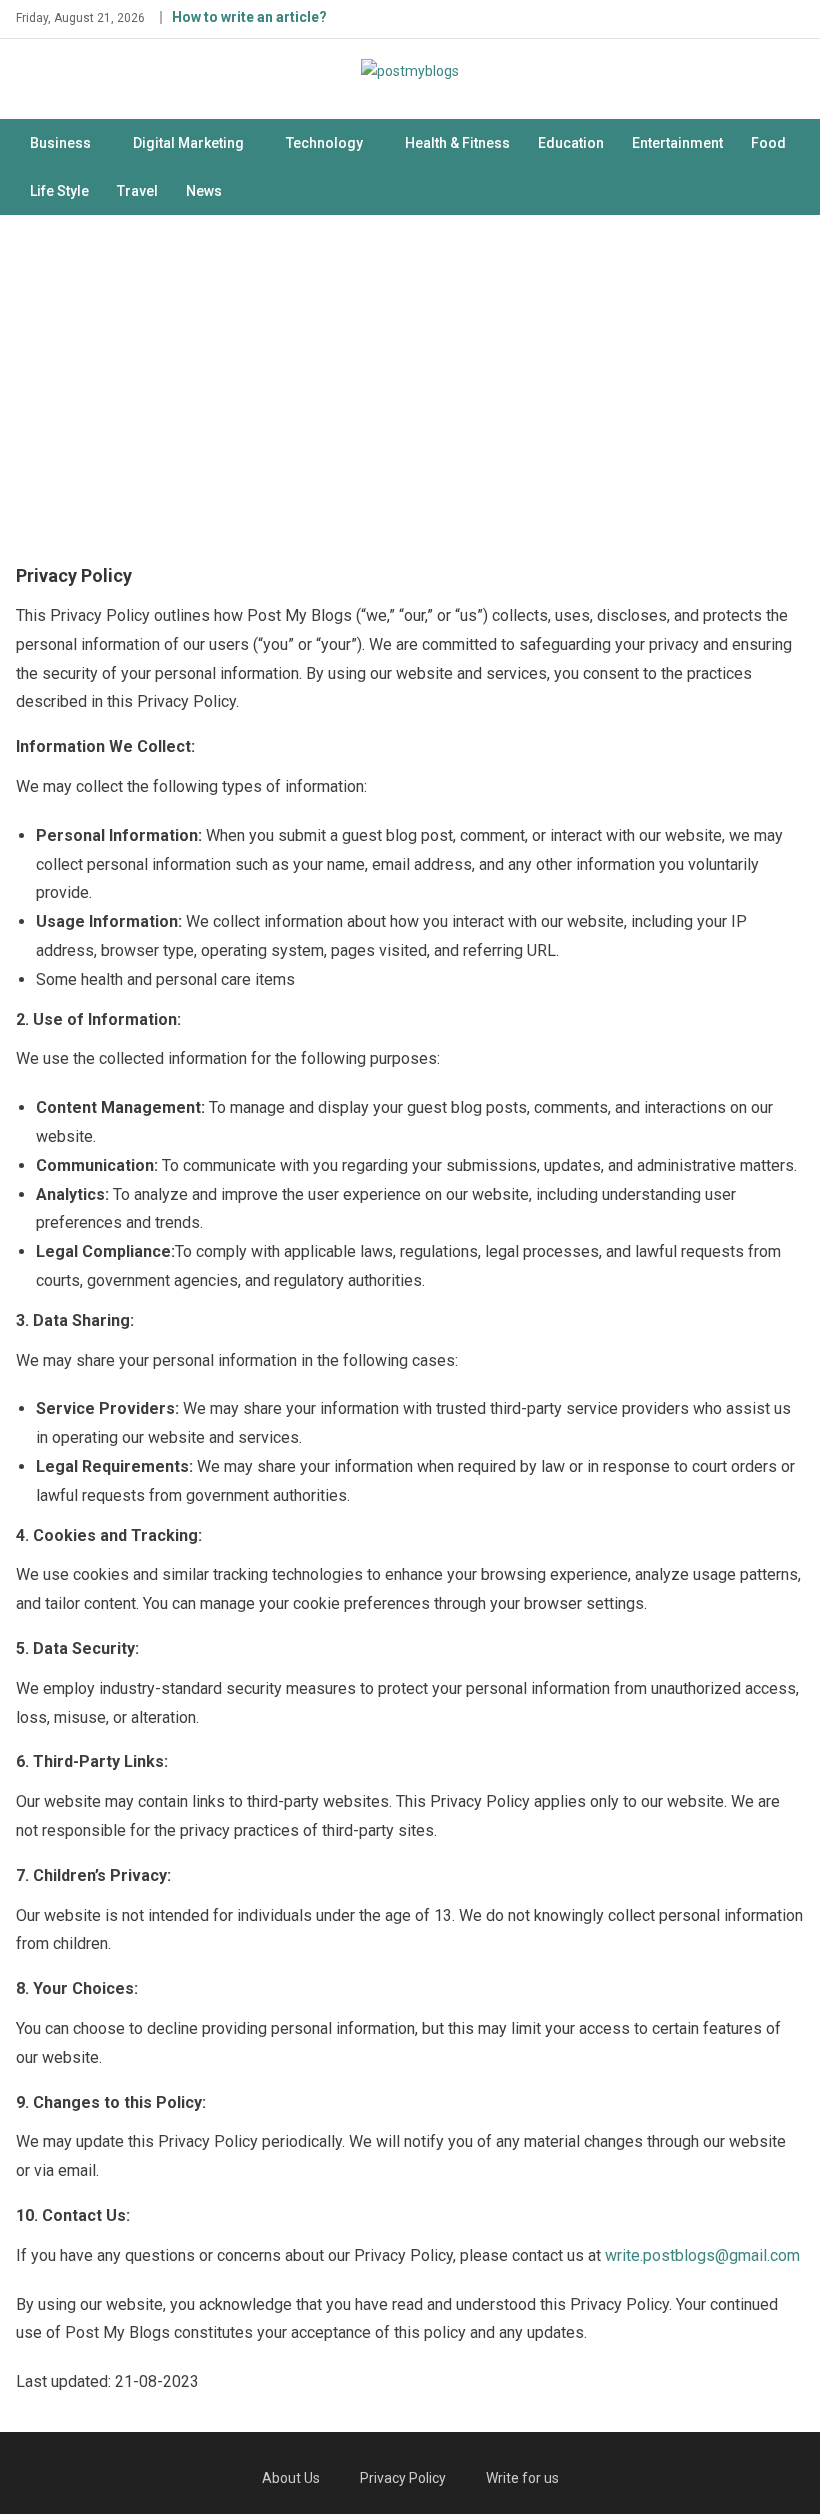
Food (768, 143)
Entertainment (677, 143)
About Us (291, 2478)
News (204, 191)
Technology (324, 143)
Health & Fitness (457, 143)
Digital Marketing (188, 143)
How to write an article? (249, 17)
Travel (137, 191)
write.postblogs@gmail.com (702, 2255)
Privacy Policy (403, 2478)
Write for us (522, 2478)
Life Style (59, 191)
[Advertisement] (410, 385)
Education (571, 143)
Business (60, 143)
